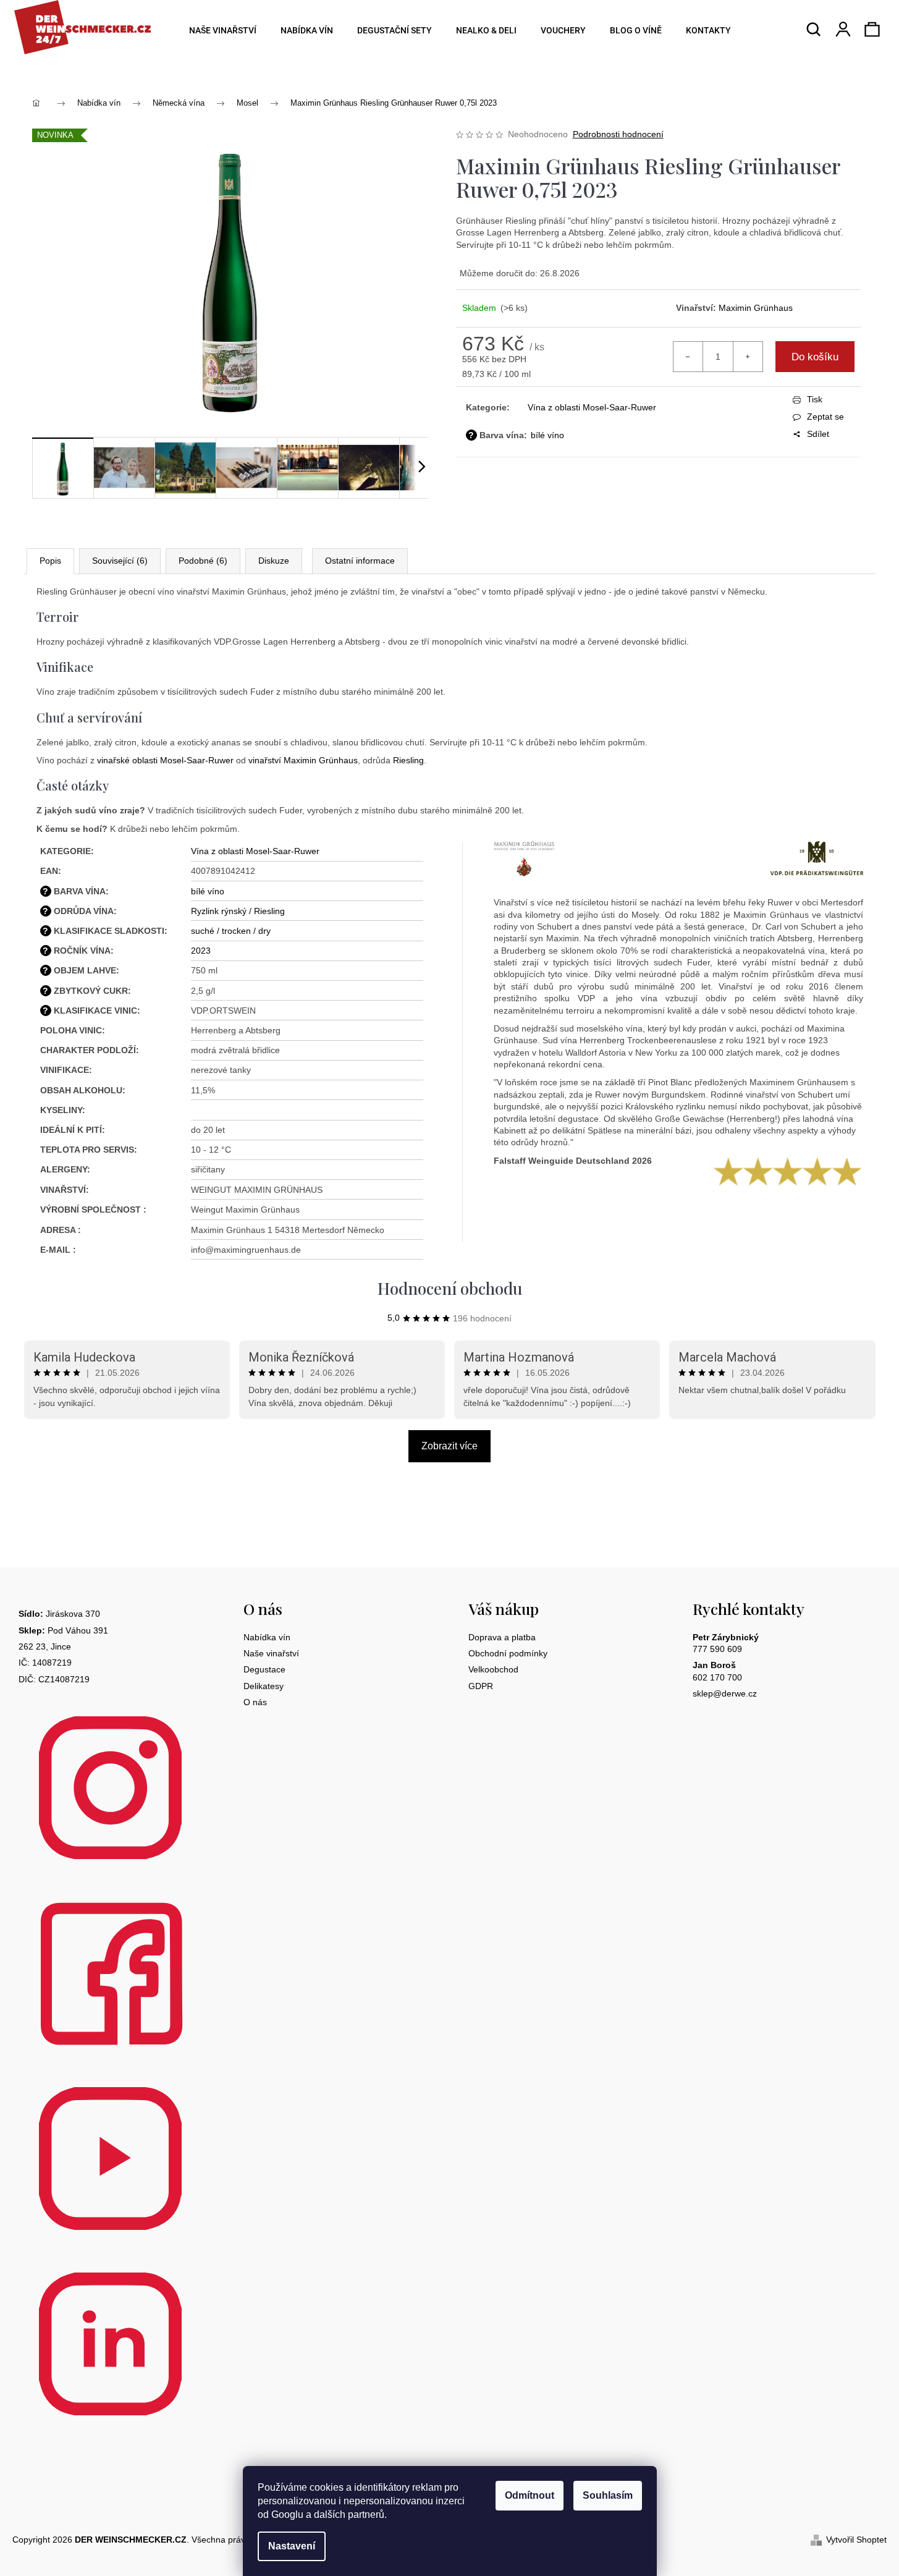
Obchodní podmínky (508, 1653)
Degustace (264, 1669)
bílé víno (547, 435)
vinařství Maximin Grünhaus (303, 760)
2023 (201, 951)
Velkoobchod (493, 1669)
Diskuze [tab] (274, 561)
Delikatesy (264, 1686)
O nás (255, 1702)
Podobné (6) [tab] (203, 561)
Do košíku (815, 357)
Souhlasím (608, 2495)
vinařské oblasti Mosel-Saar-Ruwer (165, 760)
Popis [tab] (50, 561)
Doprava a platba (502, 1637)
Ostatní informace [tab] (360, 561)
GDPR (481, 1686)
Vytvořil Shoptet (856, 2540)
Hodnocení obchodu (450, 1288)
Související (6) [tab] (120, 561)
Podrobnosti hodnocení (618, 134)
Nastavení (292, 2546)
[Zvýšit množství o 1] (748, 357)
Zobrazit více (449, 1446)
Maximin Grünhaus (756, 308)
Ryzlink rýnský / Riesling (238, 911)
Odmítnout (530, 2495)
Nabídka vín (267, 1637)
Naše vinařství (271, 1653)
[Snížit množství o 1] (688, 357)
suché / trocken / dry (231, 931)
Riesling (408, 760)
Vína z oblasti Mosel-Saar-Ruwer (592, 407)
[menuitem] (219, 31)
